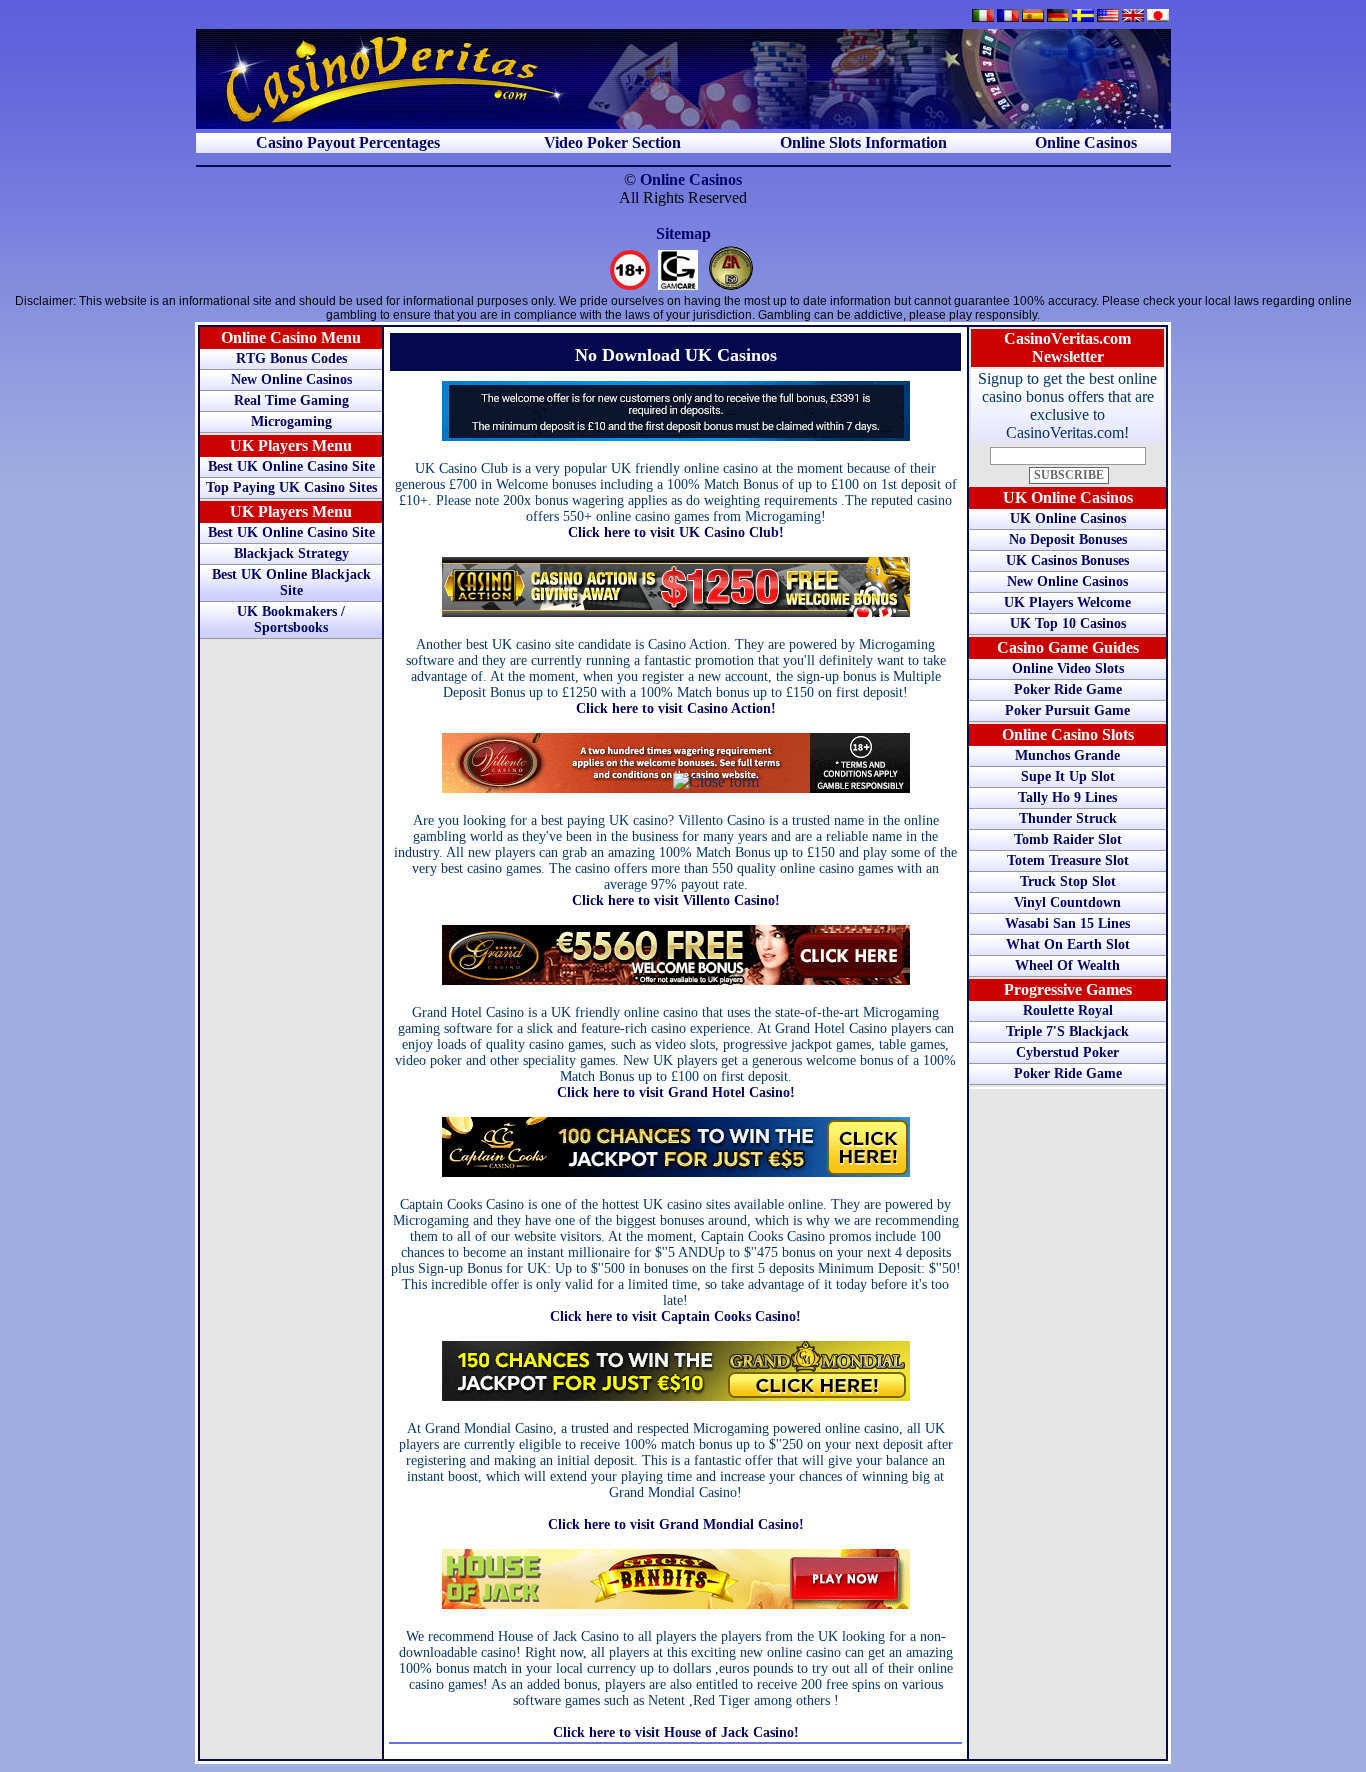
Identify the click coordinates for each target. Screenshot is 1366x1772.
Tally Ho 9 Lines (1067, 797)
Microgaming (291, 421)
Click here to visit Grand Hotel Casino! (676, 1092)
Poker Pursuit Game (1067, 710)
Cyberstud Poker (1067, 1052)
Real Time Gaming (291, 400)
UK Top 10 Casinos (1068, 623)
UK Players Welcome (1067, 602)
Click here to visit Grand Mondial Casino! (676, 1524)
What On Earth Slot (1068, 944)
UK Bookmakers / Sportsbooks (291, 619)
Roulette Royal (1068, 1010)
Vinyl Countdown (1067, 902)
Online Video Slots (1068, 668)
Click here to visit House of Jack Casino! (676, 1732)
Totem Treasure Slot (1068, 860)
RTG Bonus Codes (291, 358)
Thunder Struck (1068, 818)
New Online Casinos (291, 379)
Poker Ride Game (1068, 689)
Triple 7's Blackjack (1067, 1031)
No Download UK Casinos (676, 355)
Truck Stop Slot (1068, 881)
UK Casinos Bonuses (1067, 560)
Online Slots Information (863, 142)
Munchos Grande (1067, 755)
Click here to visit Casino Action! (676, 708)
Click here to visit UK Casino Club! (676, 532)
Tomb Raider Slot (1068, 839)
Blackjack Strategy (291, 553)
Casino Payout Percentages (348, 142)
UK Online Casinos (1068, 518)
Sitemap (683, 233)
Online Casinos (1086, 142)
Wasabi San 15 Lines (1067, 923)
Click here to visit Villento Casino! (676, 900)
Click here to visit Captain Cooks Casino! (675, 1316)
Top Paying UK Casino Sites (291, 487)
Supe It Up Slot (1068, 776)
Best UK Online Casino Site (291, 466)
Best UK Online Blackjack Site (291, 582)
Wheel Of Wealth (1067, 965)
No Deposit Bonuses (1068, 539)
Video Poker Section (612, 142)
